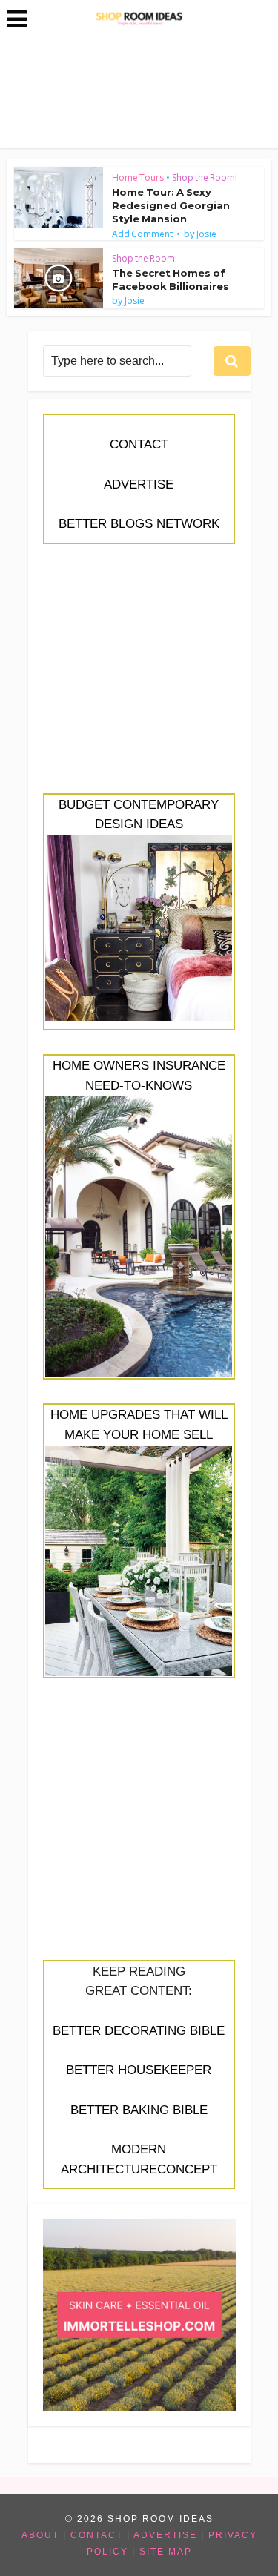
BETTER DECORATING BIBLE (139, 2031)
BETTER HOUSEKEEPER (139, 2070)
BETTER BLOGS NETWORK (139, 524)
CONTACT (139, 444)
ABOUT (40, 2535)
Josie (206, 234)
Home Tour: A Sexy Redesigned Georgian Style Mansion (171, 205)
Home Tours (138, 178)
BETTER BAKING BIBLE (139, 2110)
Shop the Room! (205, 178)
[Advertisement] (139, 677)
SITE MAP (166, 2552)
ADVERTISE (139, 484)
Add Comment (142, 234)
